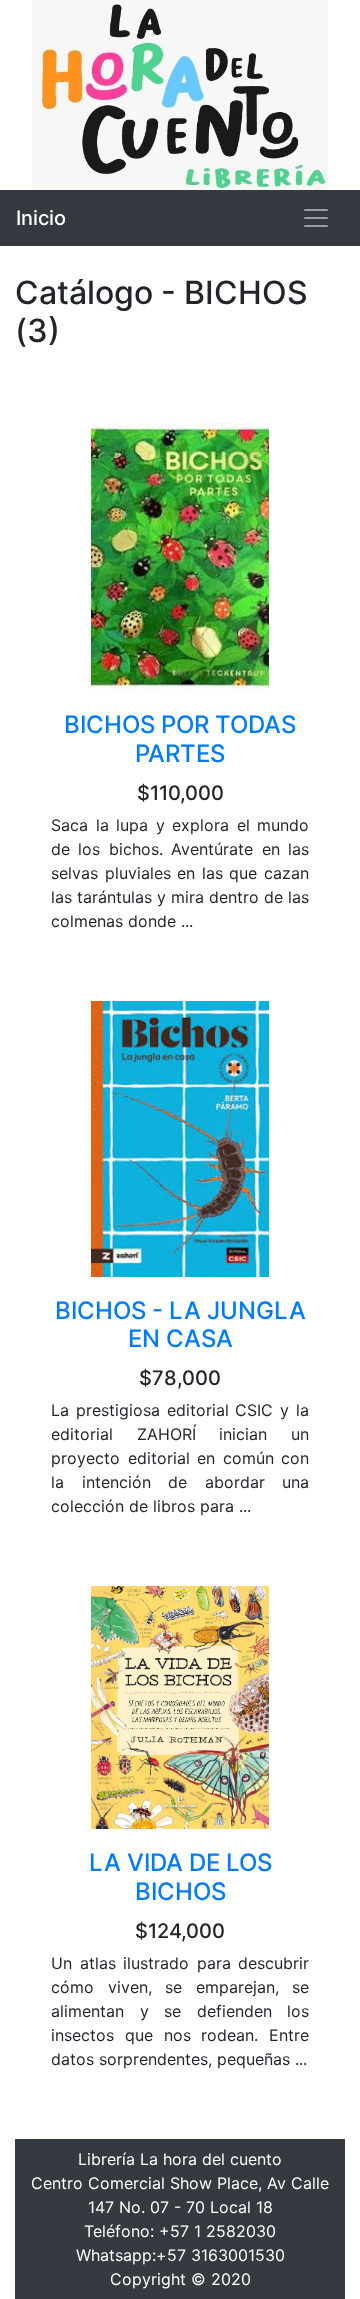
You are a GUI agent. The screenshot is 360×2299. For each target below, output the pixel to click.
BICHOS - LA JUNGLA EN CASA (180, 1325)
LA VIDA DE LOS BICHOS (180, 1877)
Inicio (41, 218)
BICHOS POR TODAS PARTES (180, 739)
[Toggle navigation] (316, 218)
